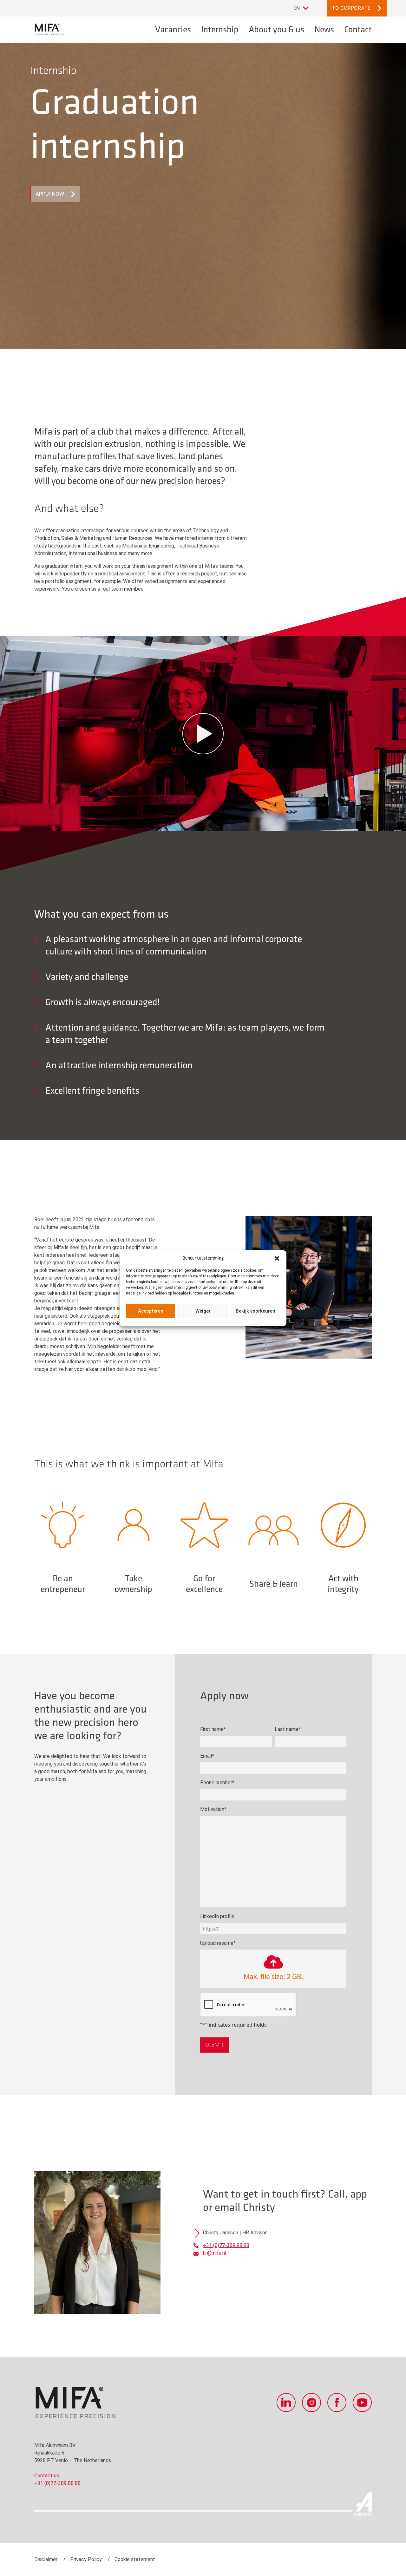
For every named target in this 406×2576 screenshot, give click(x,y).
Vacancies (173, 29)
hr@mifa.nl (215, 2253)
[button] (277, 1258)
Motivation (213, 1809)
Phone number (217, 1783)
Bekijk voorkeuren (255, 1311)
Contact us (47, 2476)
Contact (358, 29)
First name (213, 1729)
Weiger (203, 1311)
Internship (220, 29)
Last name (288, 1729)
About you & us (276, 29)
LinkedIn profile (217, 1916)
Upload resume (218, 1943)
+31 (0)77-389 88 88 (226, 2245)
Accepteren (151, 1311)
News (324, 29)
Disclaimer (46, 2559)
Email (207, 1756)
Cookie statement (135, 2559)
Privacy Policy (86, 2559)
